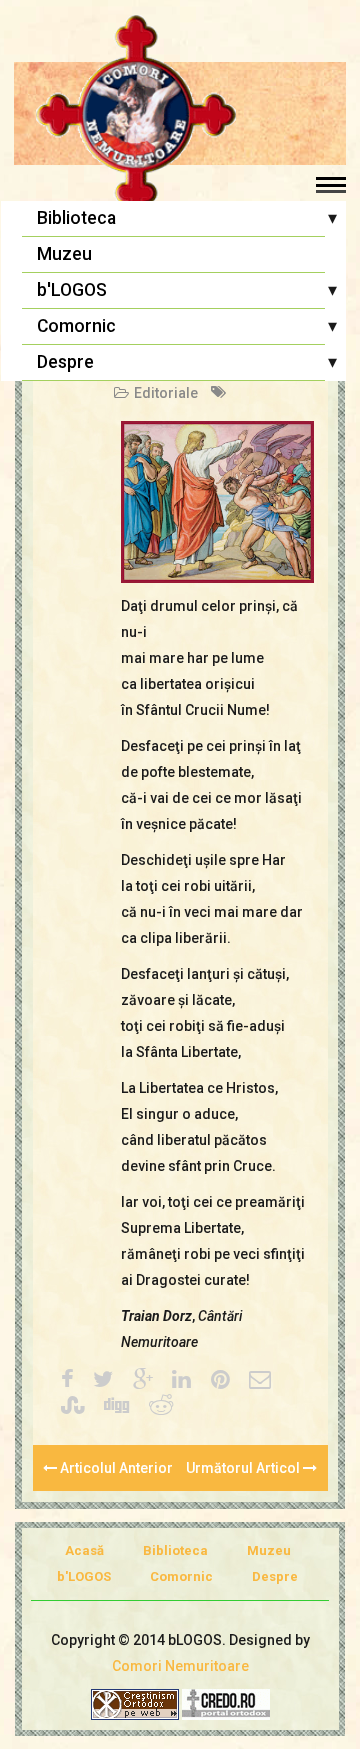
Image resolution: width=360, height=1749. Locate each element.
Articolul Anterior (115, 1468)
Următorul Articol (244, 1468)
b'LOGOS (72, 290)
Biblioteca (76, 218)
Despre (65, 362)
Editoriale (166, 393)
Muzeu (64, 254)
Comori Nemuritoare (180, 1666)
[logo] (180, 115)
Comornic (76, 326)
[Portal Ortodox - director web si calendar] (226, 1703)
